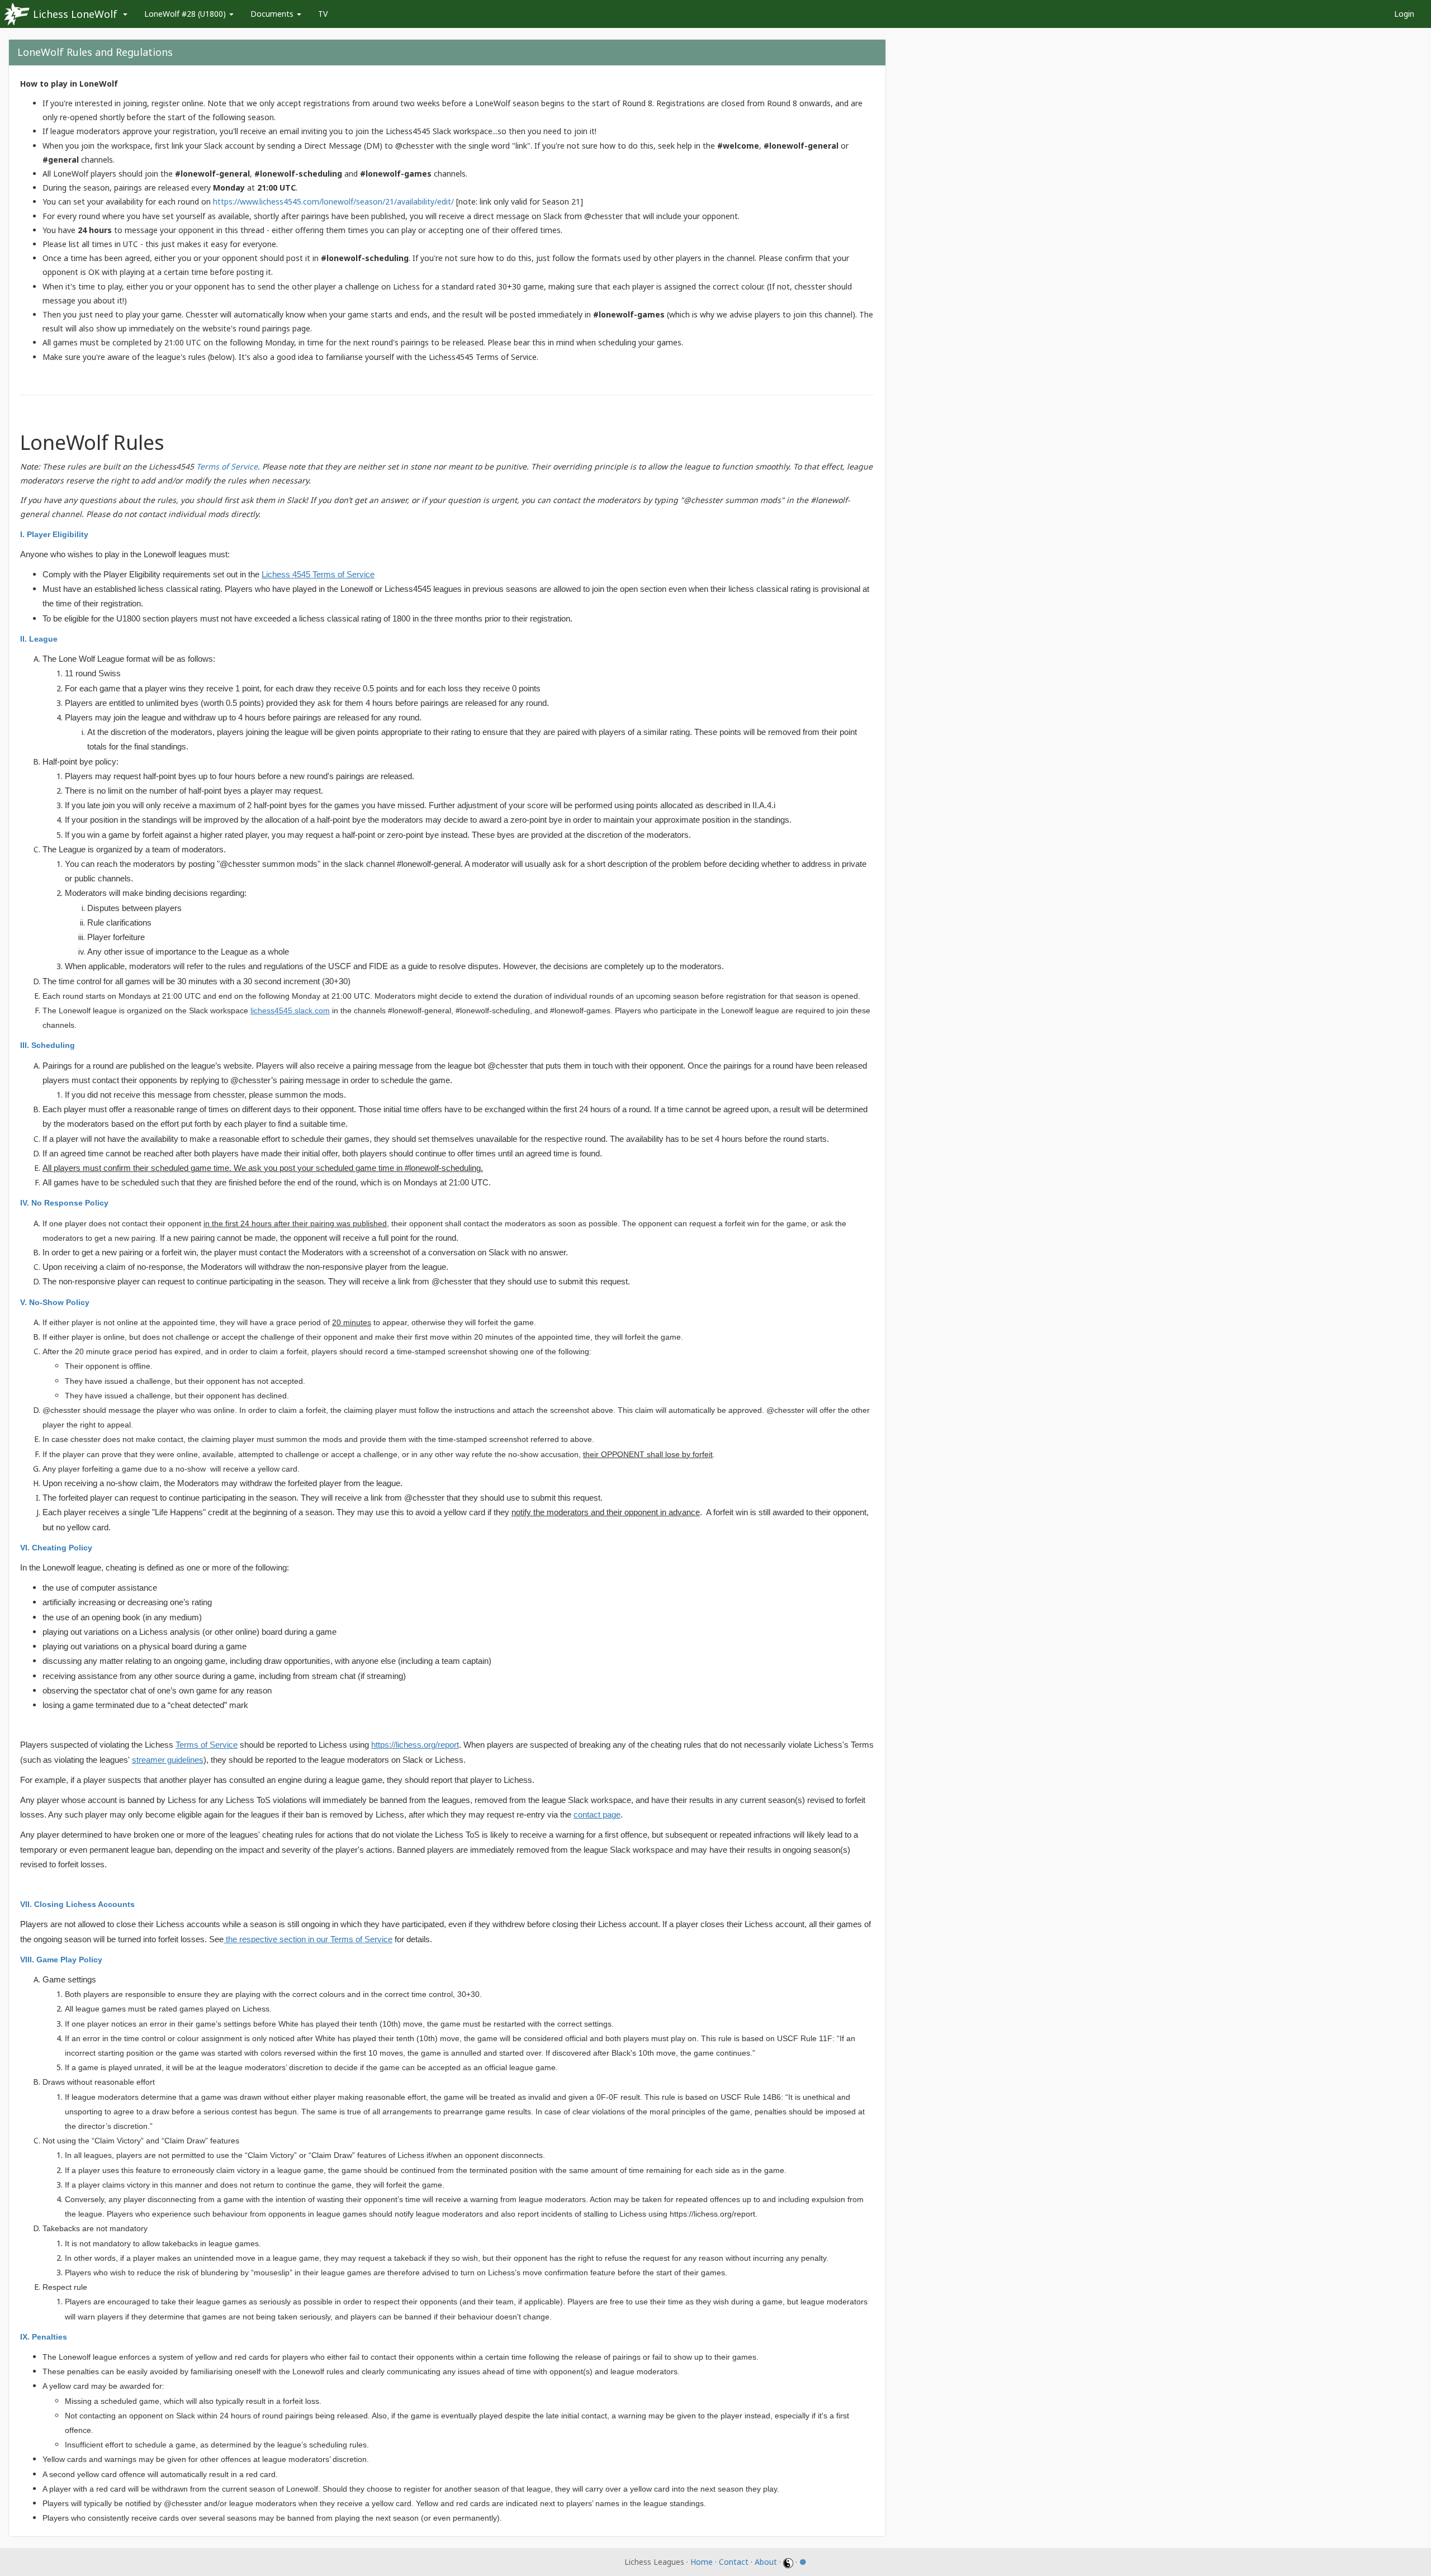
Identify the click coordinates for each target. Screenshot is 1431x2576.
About (766, 2562)
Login (1404, 14)
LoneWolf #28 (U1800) (186, 14)
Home (702, 2562)
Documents (273, 14)
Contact (734, 2562)
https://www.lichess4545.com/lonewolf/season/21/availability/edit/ (333, 201)
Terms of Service (227, 466)
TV (323, 14)
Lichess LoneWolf (75, 14)
